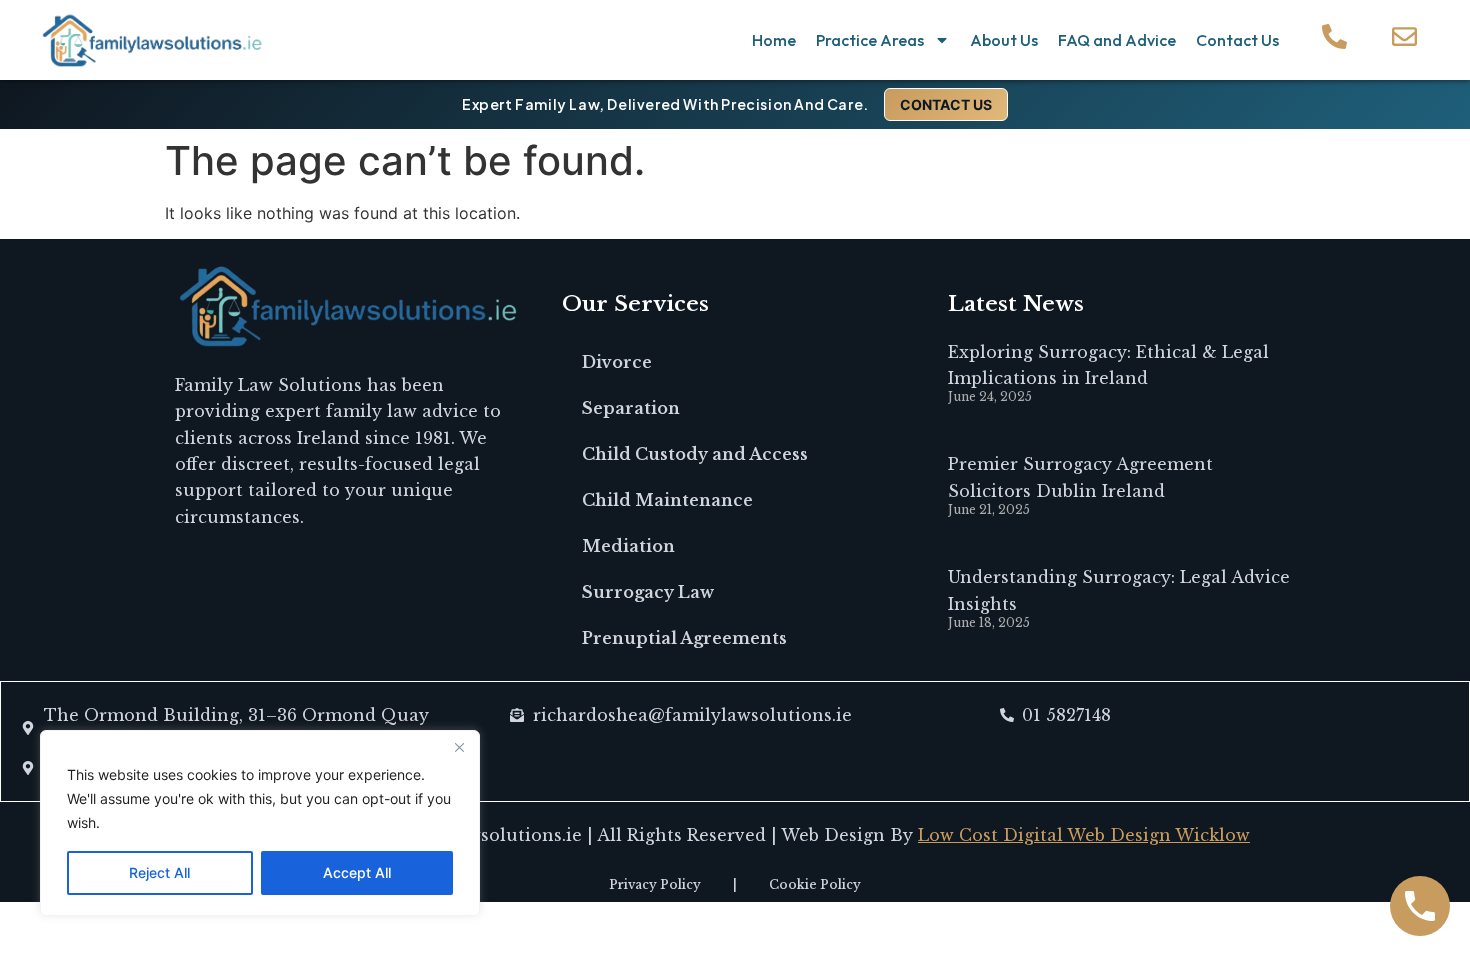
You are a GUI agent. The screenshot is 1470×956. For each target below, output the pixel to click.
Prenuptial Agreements (684, 638)
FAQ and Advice (1117, 40)
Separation (631, 408)
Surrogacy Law (648, 592)
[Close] (459, 747)
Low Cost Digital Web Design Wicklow (1084, 835)
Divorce (617, 362)
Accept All (357, 872)
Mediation (628, 546)
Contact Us (1237, 40)
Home (774, 40)
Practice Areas (870, 40)
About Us (1004, 40)
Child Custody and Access (695, 454)
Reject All (159, 872)
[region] (260, 823)
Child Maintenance (667, 500)
